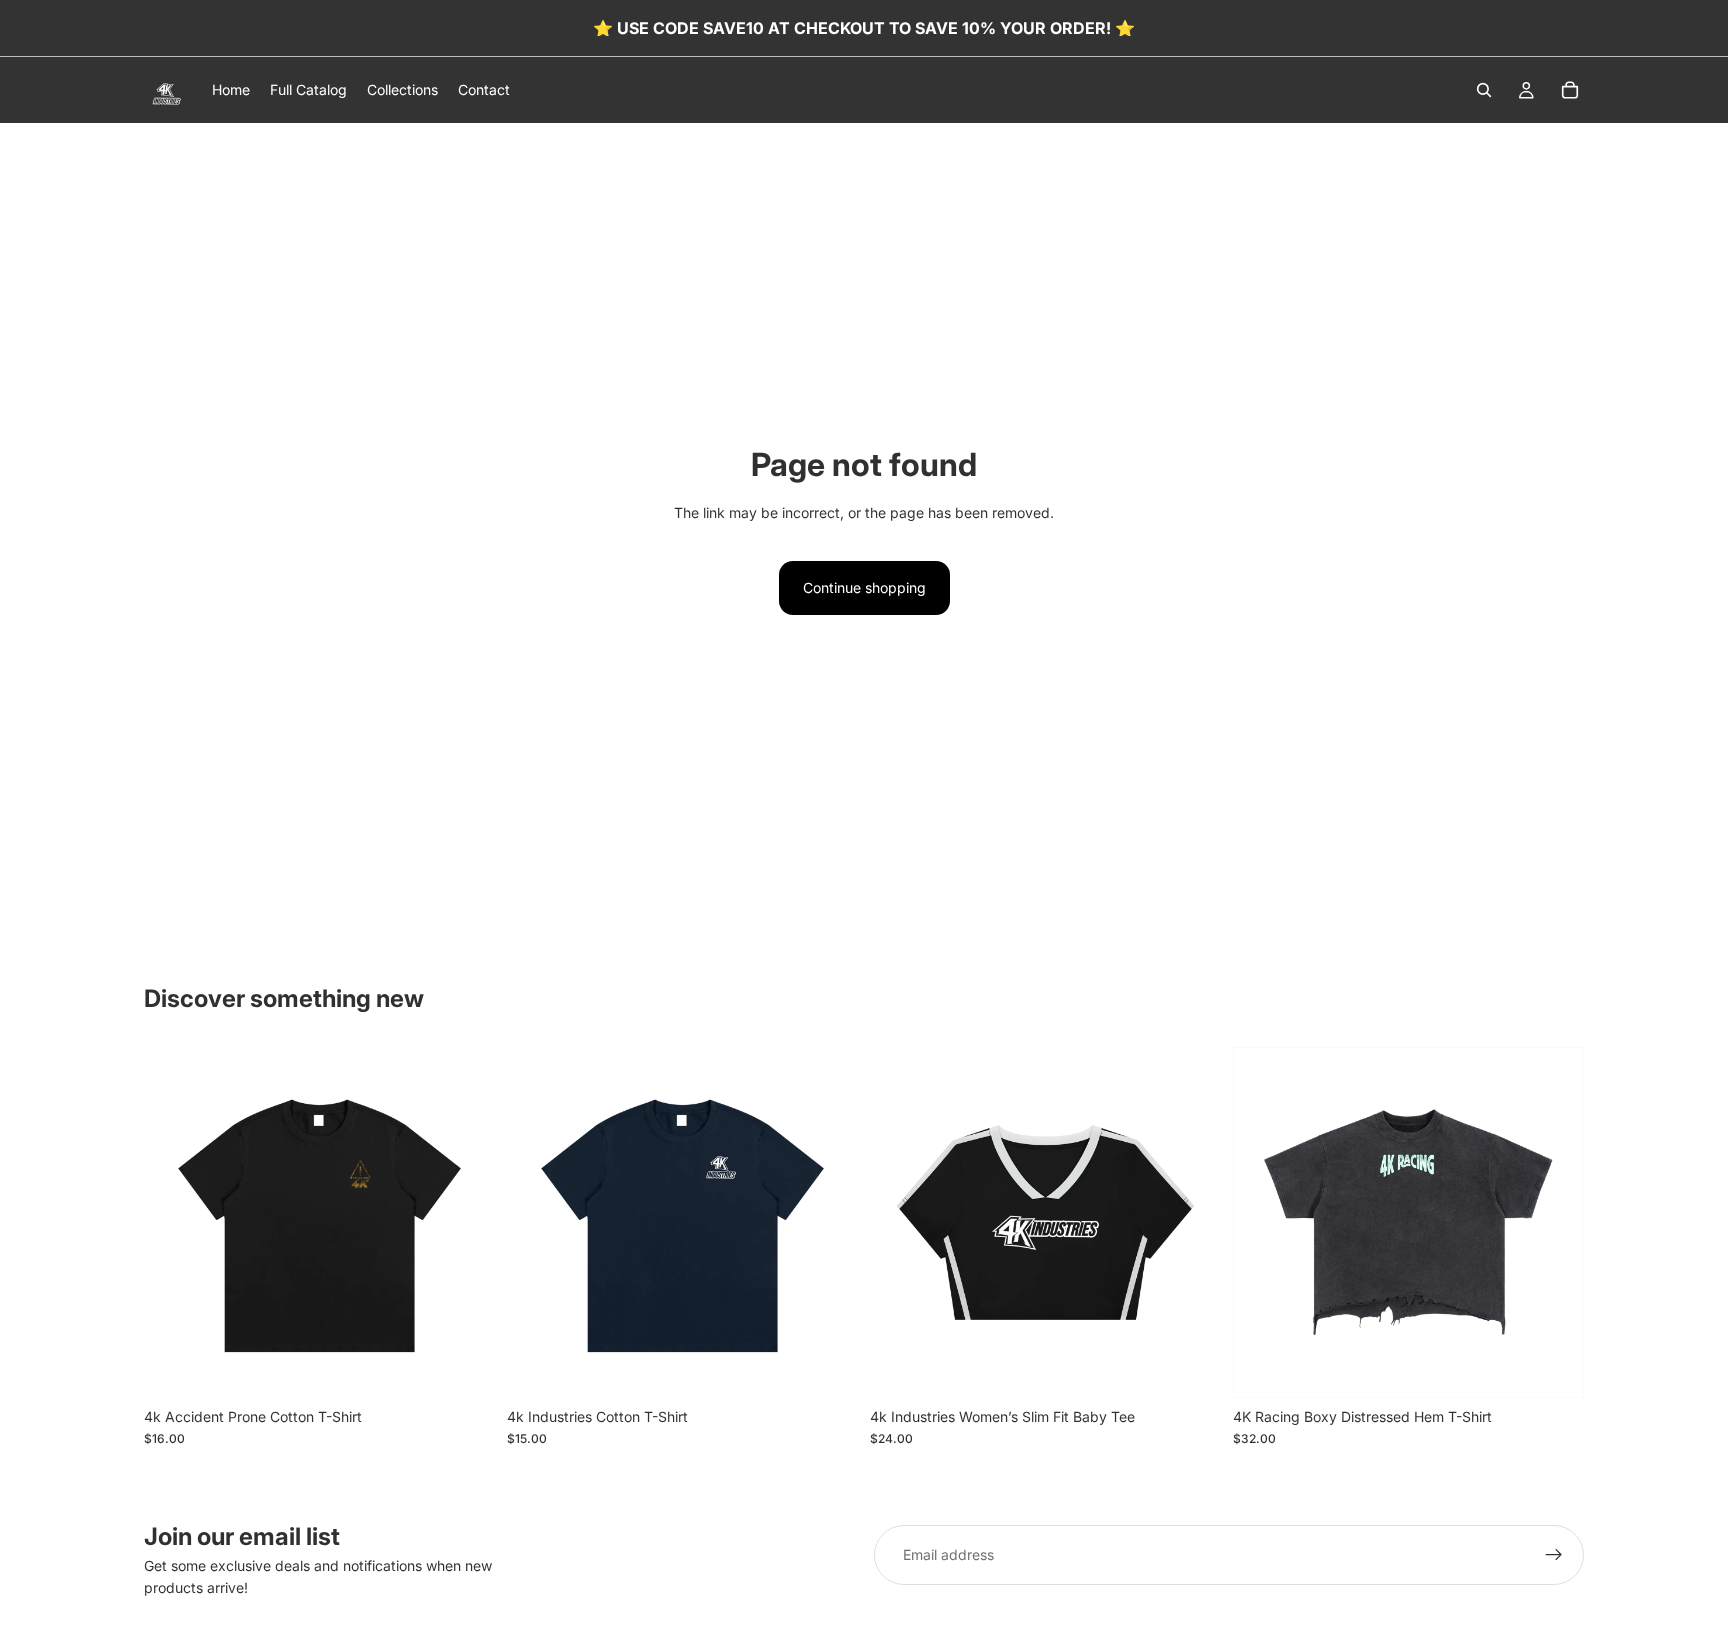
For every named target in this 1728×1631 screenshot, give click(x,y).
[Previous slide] (537, 1222)
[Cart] (1570, 90)
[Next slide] (828, 1222)
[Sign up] (1554, 1555)
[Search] (1484, 90)
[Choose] (464, 1367)
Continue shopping (864, 587)
